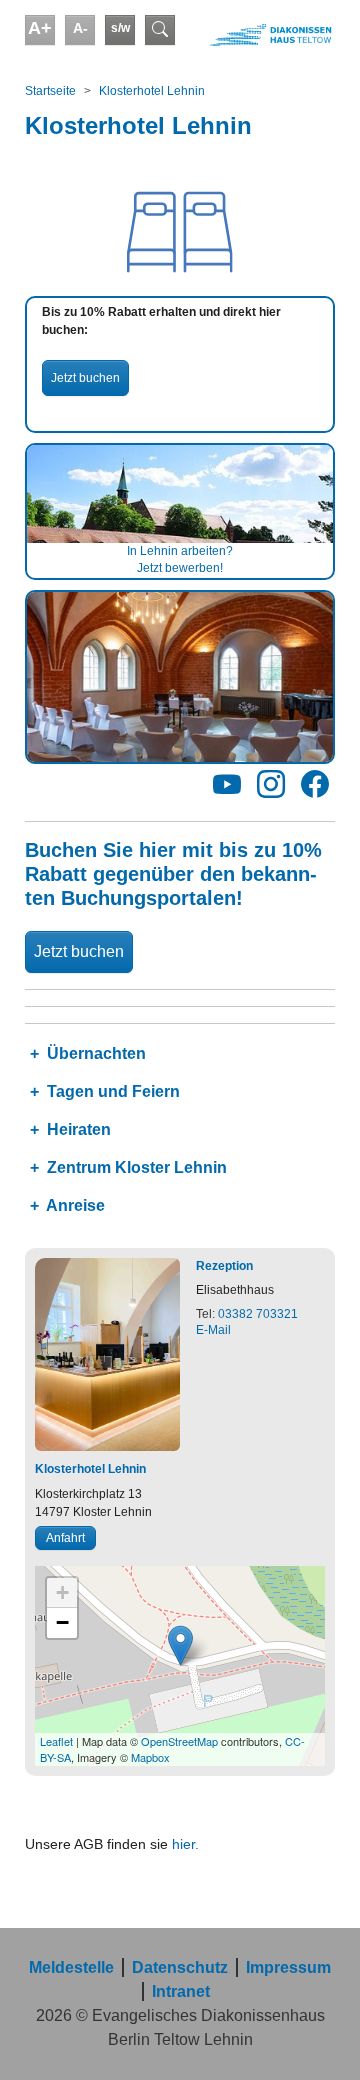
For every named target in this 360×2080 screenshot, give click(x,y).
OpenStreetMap (179, 1741)
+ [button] (62, 1592)
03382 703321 (258, 1314)
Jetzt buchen (85, 378)
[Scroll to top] (316, 2036)
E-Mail (213, 1330)
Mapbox (150, 1757)
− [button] (62, 1622)
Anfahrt (65, 1538)
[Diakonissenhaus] (260, 35)
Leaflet (56, 1741)
